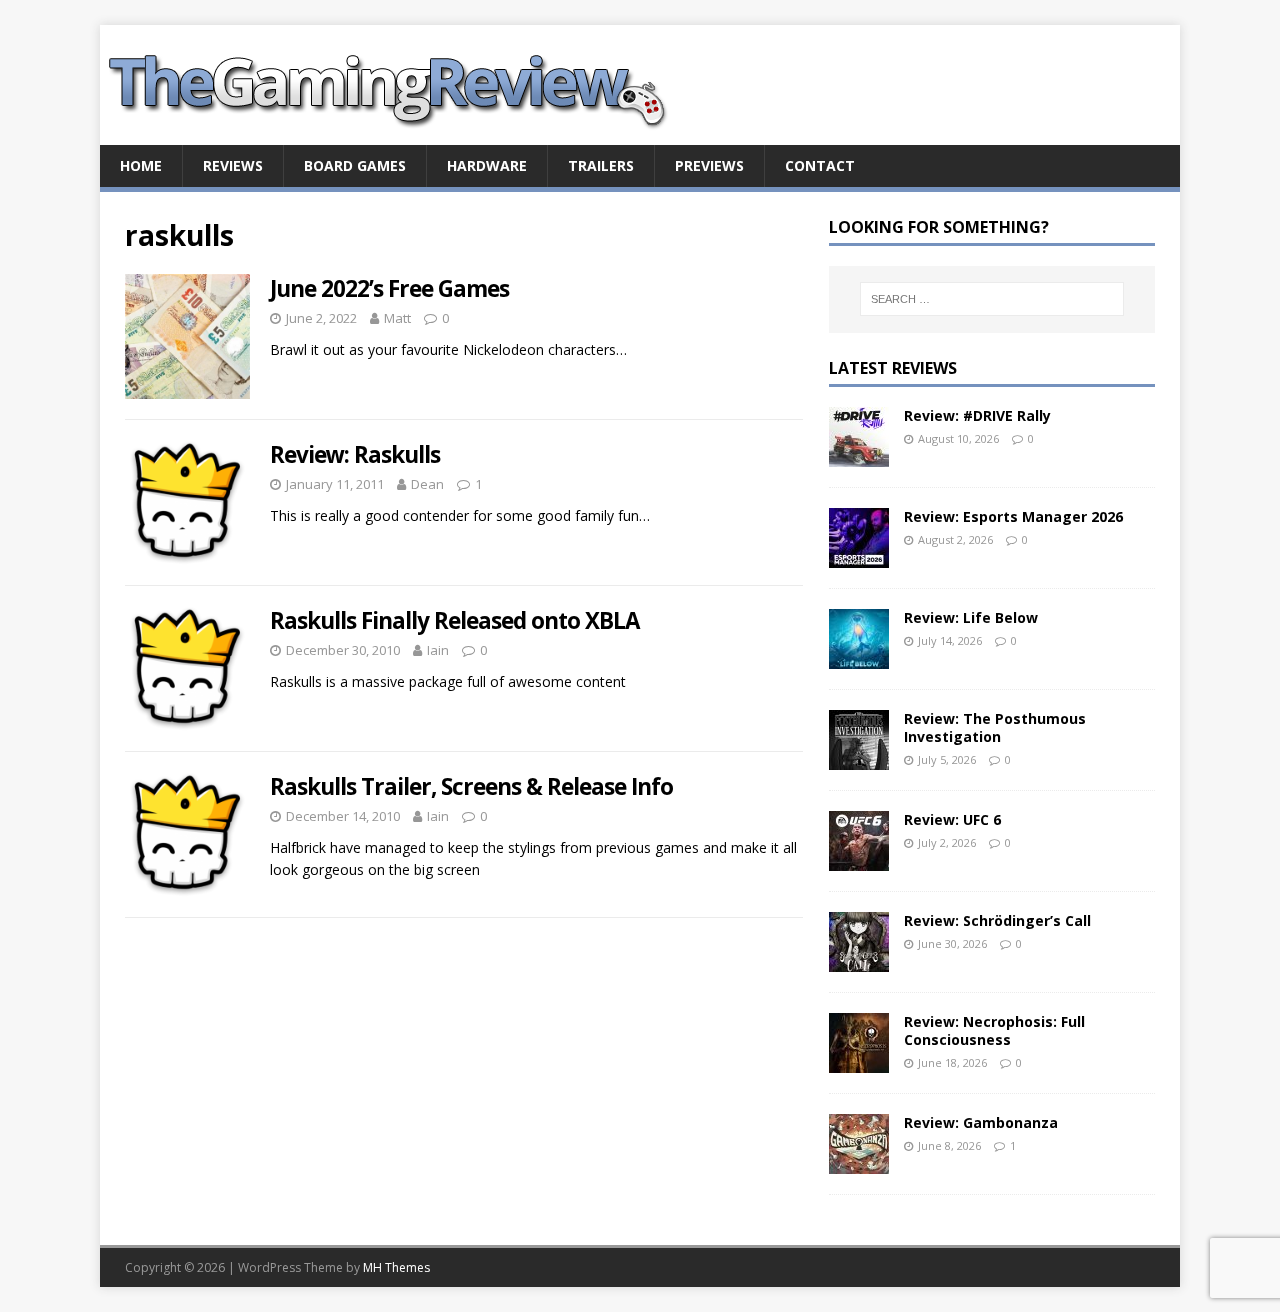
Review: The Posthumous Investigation (995, 727)
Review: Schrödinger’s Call (997, 920)
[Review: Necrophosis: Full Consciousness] (859, 1060)
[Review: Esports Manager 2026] (859, 555)
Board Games (355, 165)
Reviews (233, 165)
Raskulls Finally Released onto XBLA (454, 620)
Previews (709, 165)
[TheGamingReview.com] (400, 133)
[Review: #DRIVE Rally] (859, 454)
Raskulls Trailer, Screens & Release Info (471, 786)
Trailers (601, 165)
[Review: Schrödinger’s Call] (859, 959)
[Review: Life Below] (859, 656)
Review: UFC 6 (952, 819)
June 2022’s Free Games (389, 288)
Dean (427, 484)
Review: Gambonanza (981, 1122)
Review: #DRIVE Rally (977, 415)
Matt (397, 318)
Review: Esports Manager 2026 (1013, 516)
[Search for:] (992, 299)
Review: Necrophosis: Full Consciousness (994, 1030)
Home (141, 165)
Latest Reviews (893, 368)
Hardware (487, 165)
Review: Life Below (971, 617)
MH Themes (396, 1267)
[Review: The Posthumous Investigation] (859, 757)
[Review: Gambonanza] (859, 1161)
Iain (438, 650)
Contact (820, 165)
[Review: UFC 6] (859, 858)
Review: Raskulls (355, 454)
